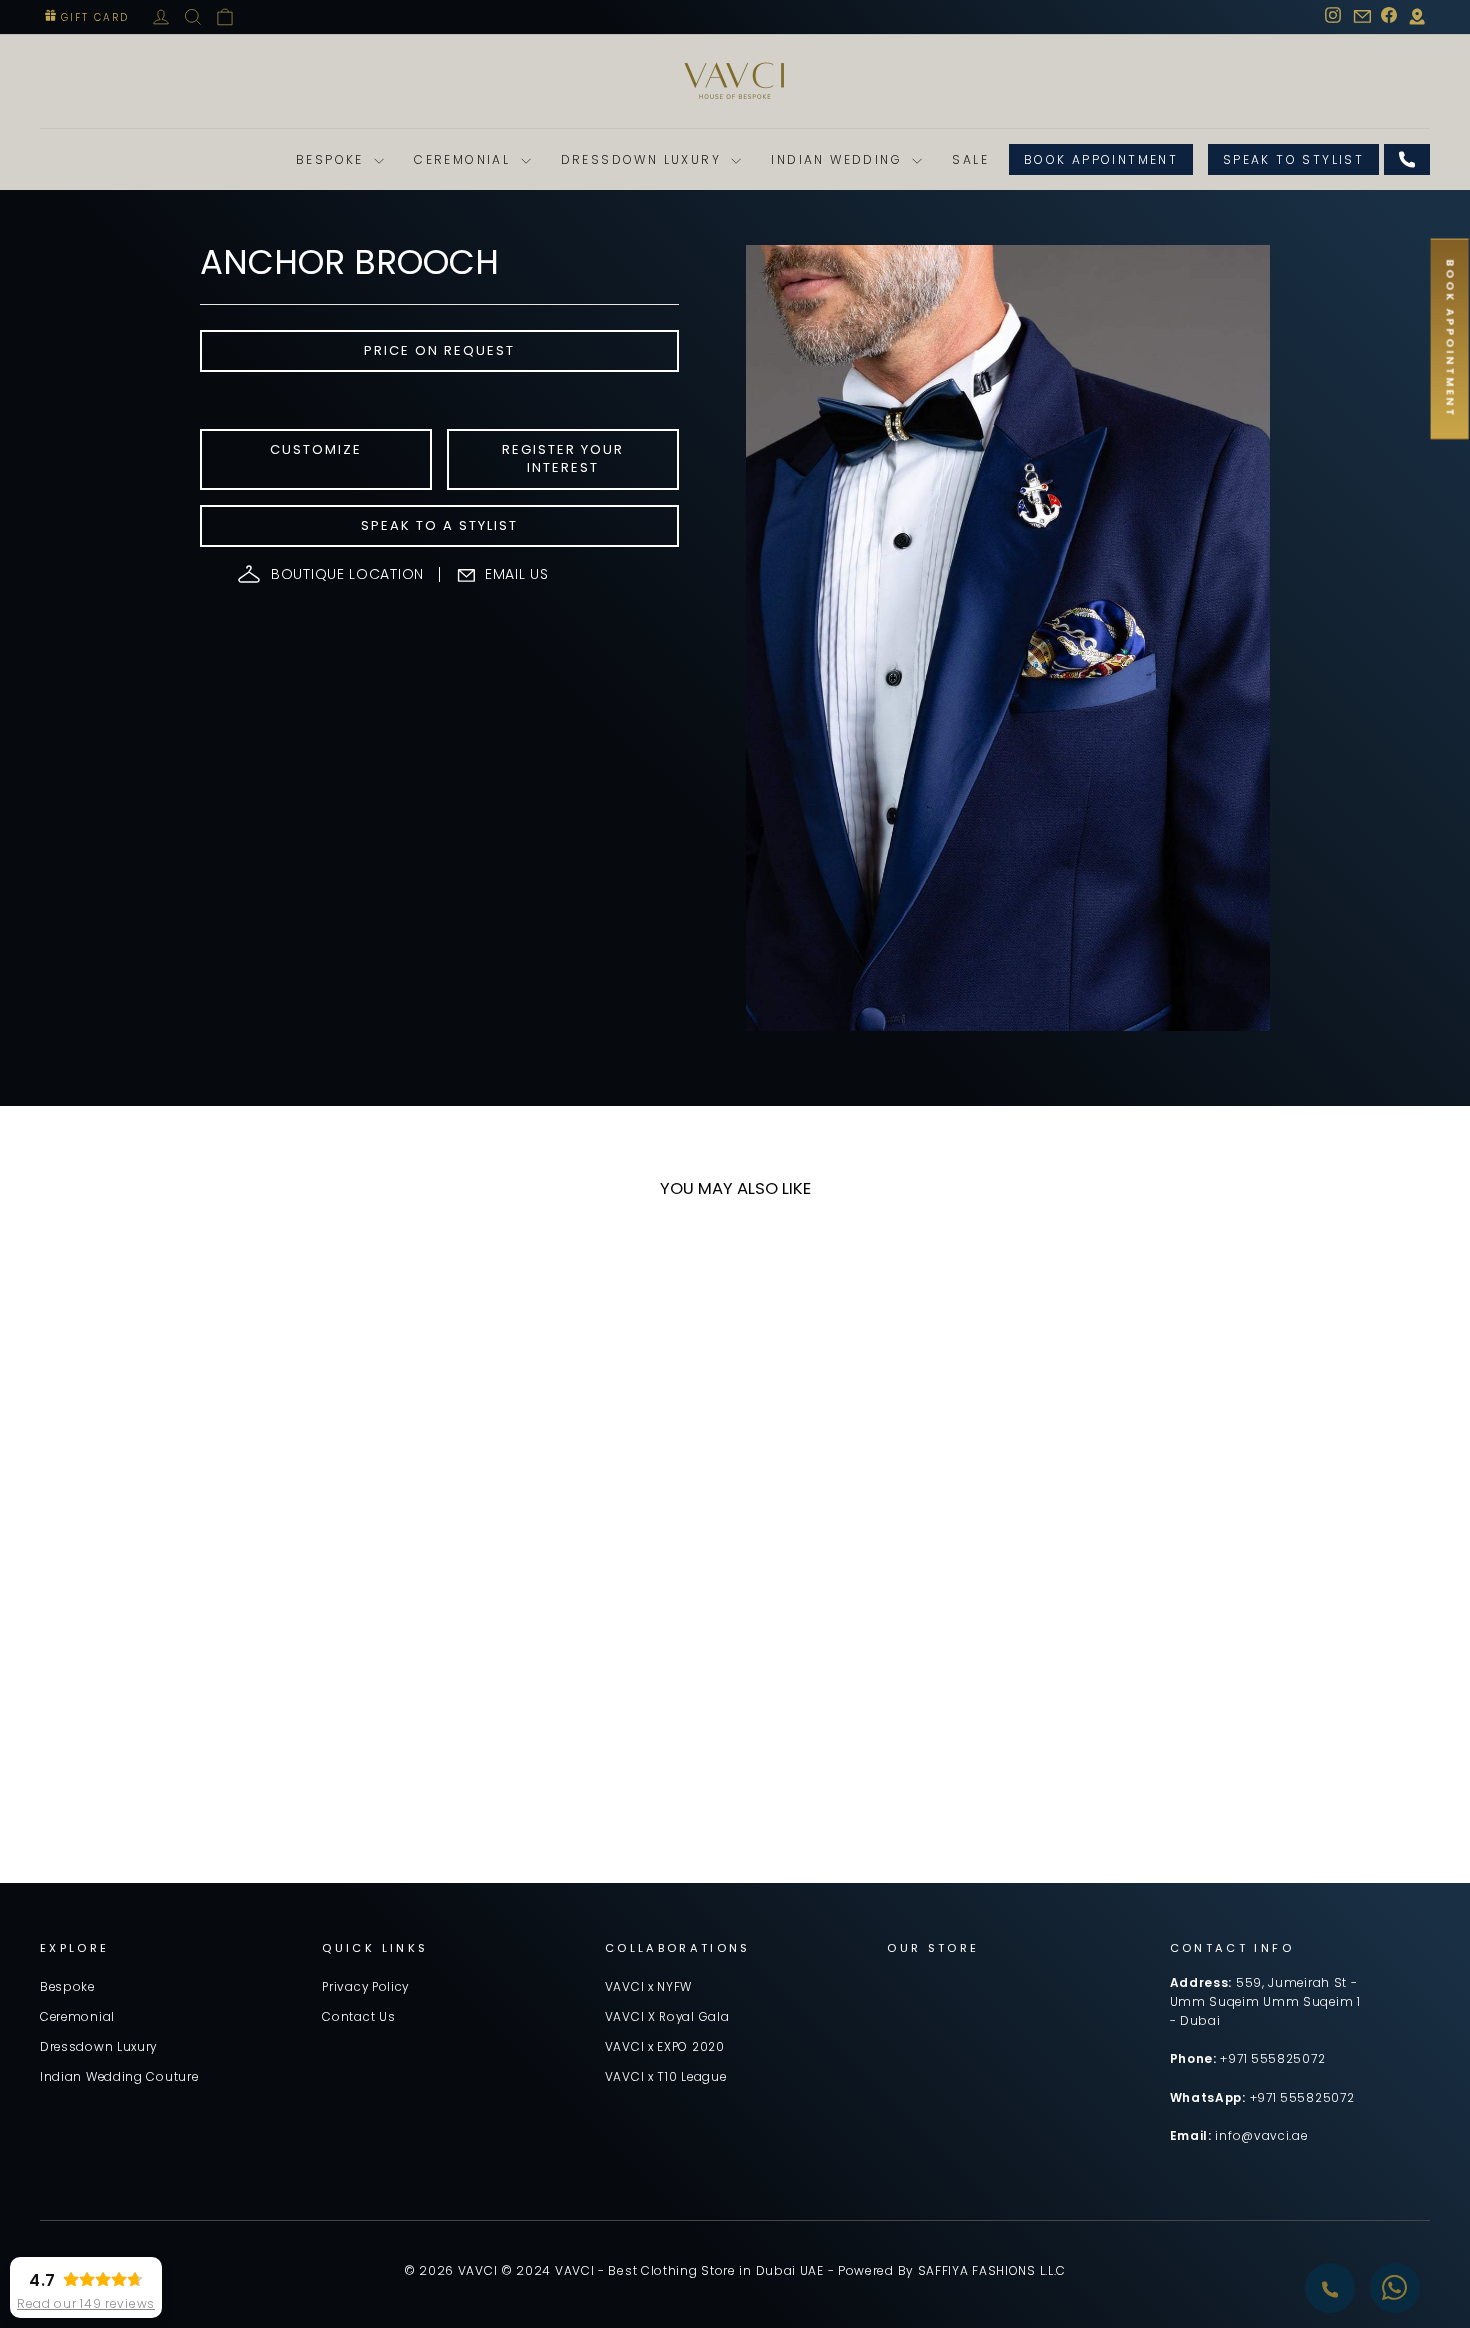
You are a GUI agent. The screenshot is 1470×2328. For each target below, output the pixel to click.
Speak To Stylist (1293, 159)
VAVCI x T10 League (666, 2077)
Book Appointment (1101, 159)
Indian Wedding (839, 159)
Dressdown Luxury (644, 159)
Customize (316, 449)
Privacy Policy (365, 1987)
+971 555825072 (1272, 2059)
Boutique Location (347, 574)
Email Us (517, 574)
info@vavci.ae (1261, 2136)
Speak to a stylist (439, 525)
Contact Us (358, 2017)
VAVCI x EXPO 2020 (665, 2047)
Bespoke (332, 159)
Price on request (439, 350)
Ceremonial (464, 159)
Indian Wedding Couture (119, 2077)
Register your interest (563, 458)
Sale (970, 159)
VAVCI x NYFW (648, 1987)
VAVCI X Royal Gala (667, 2017)
